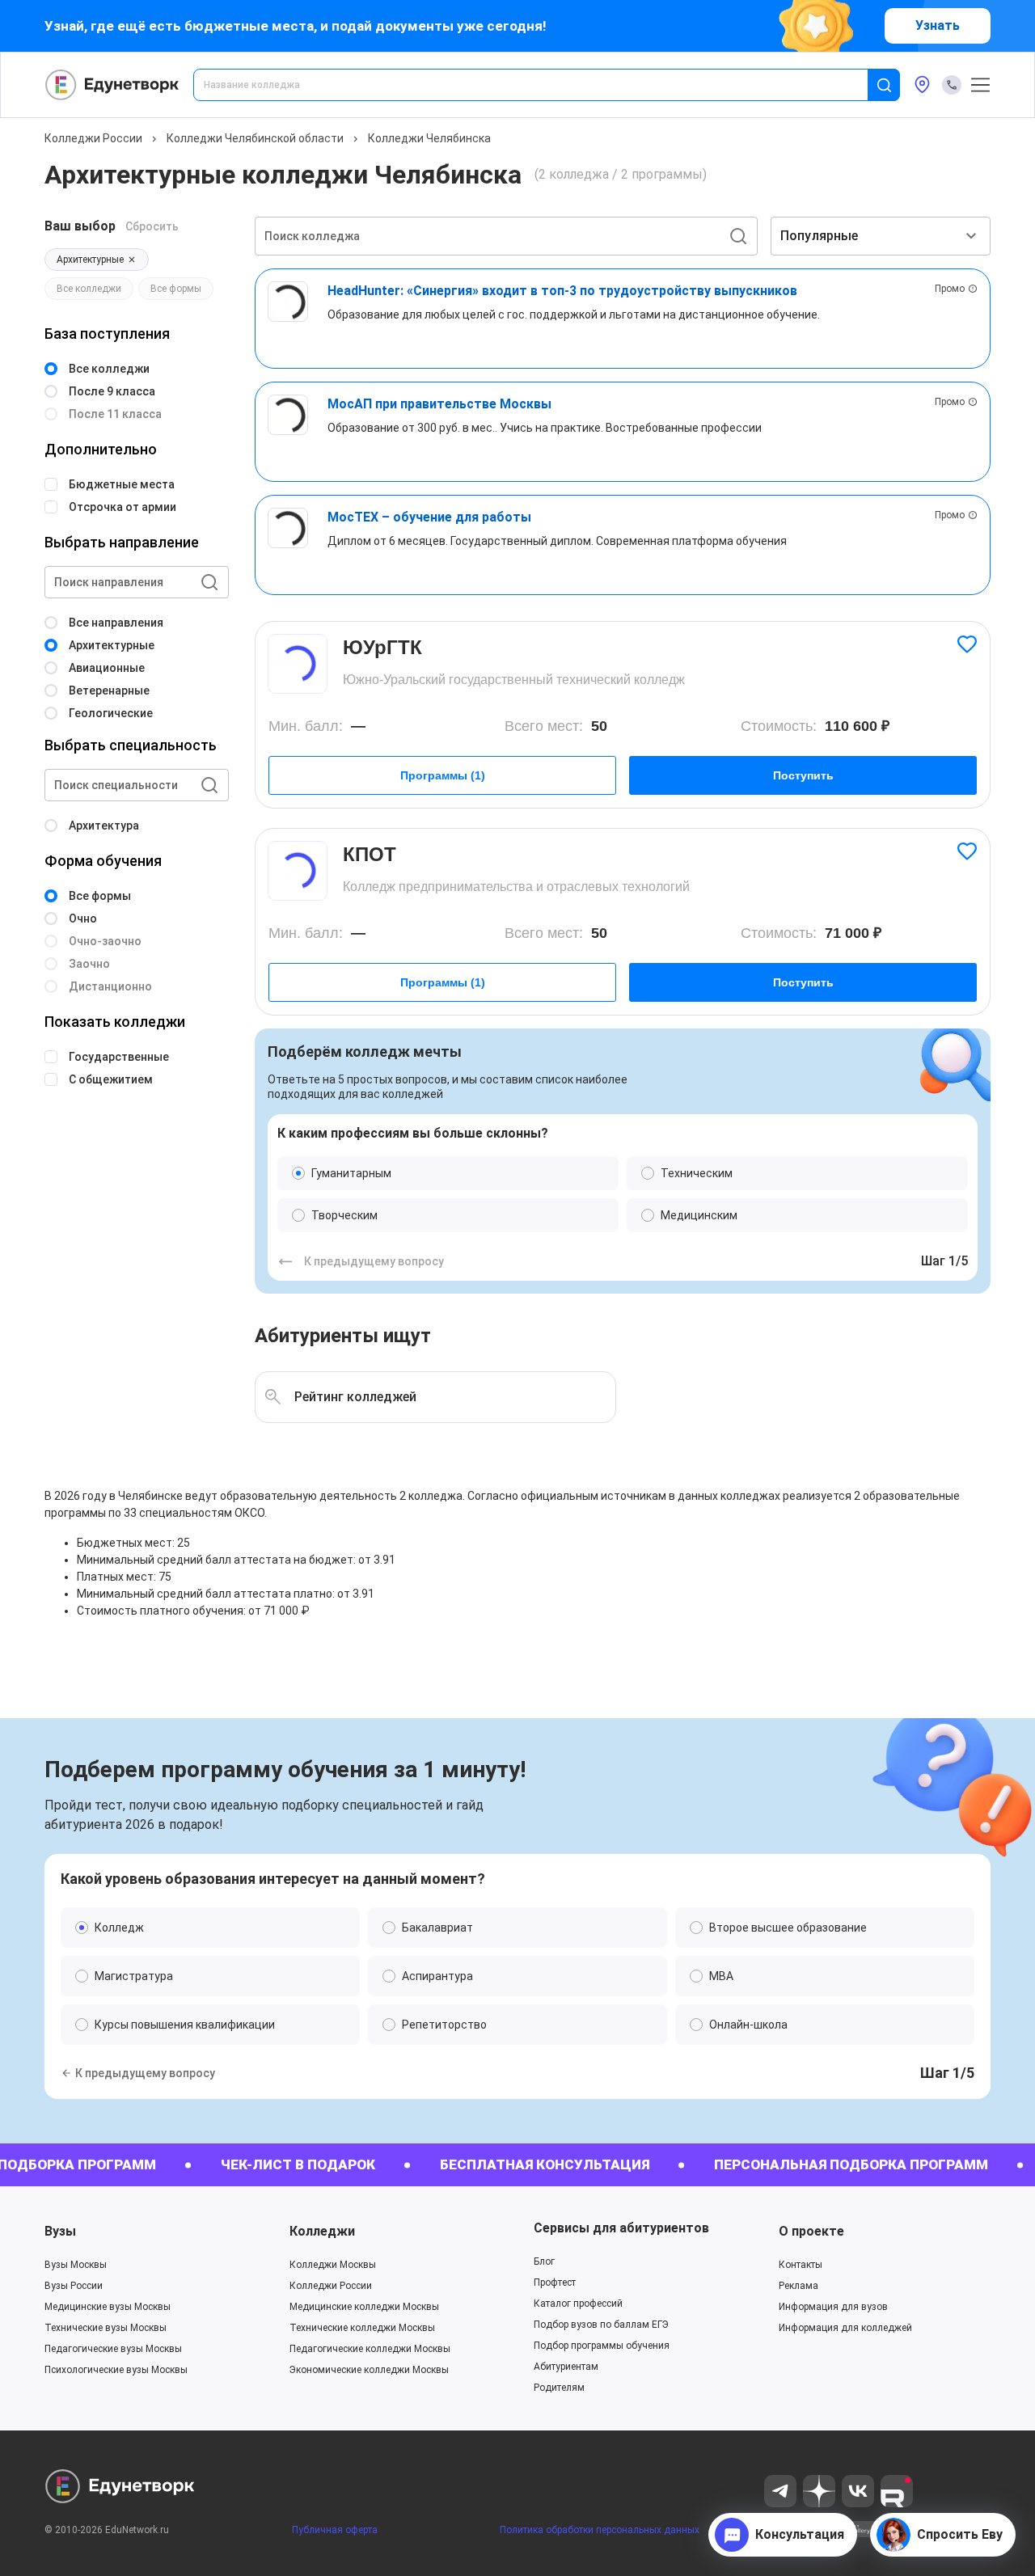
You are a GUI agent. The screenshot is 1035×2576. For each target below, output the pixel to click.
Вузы (60, 2231)
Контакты (801, 2265)
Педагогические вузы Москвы (113, 2349)
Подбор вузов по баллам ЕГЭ (601, 2325)
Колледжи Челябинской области (255, 138)
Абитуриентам (566, 2367)
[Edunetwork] (112, 85)
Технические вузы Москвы (106, 2328)
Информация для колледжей (845, 2328)
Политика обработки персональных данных (600, 2530)
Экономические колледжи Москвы (369, 2370)
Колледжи (322, 2231)
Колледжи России (93, 138)
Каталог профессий (578, 2304)
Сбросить (152, 226)
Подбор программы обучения (602, 2346)
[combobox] (542, 85)
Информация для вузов (833, 2307)
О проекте (811, 2231)
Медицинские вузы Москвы (108, 2307)
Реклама (798, 2286)
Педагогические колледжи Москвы (370, 2349)
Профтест (555, 2283)
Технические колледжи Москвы (362, 2328)
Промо (950, 289)
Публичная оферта (335, 2530)
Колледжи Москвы (333, 2265)
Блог (544, 2261)
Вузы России (74, 2286)
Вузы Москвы (76, 2265)
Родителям (559, 2388)
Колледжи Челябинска (429, 138)
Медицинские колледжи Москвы (364, 2307)
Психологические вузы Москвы (116, 2370)
